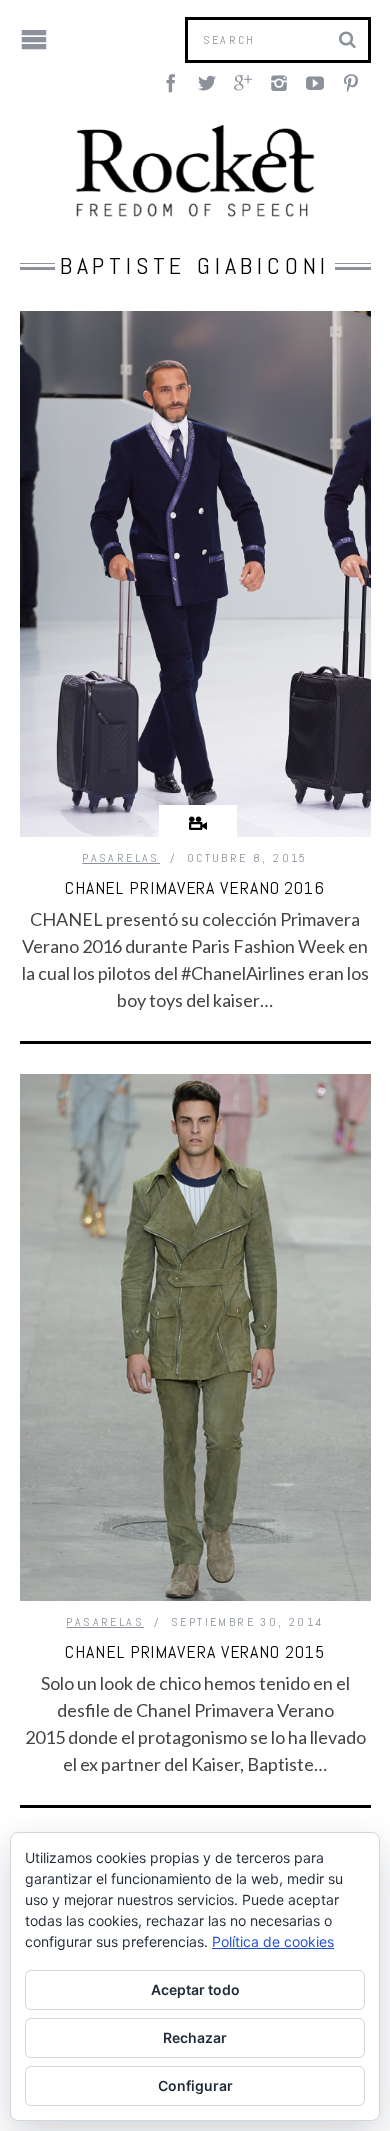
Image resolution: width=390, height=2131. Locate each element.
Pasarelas (121, 858)
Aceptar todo (195, 1989)
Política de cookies (273, 1941)
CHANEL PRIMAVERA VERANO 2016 (195, 887)
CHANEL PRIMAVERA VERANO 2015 (194, 1651)
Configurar (195, 2085)
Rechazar (195, 2037)
